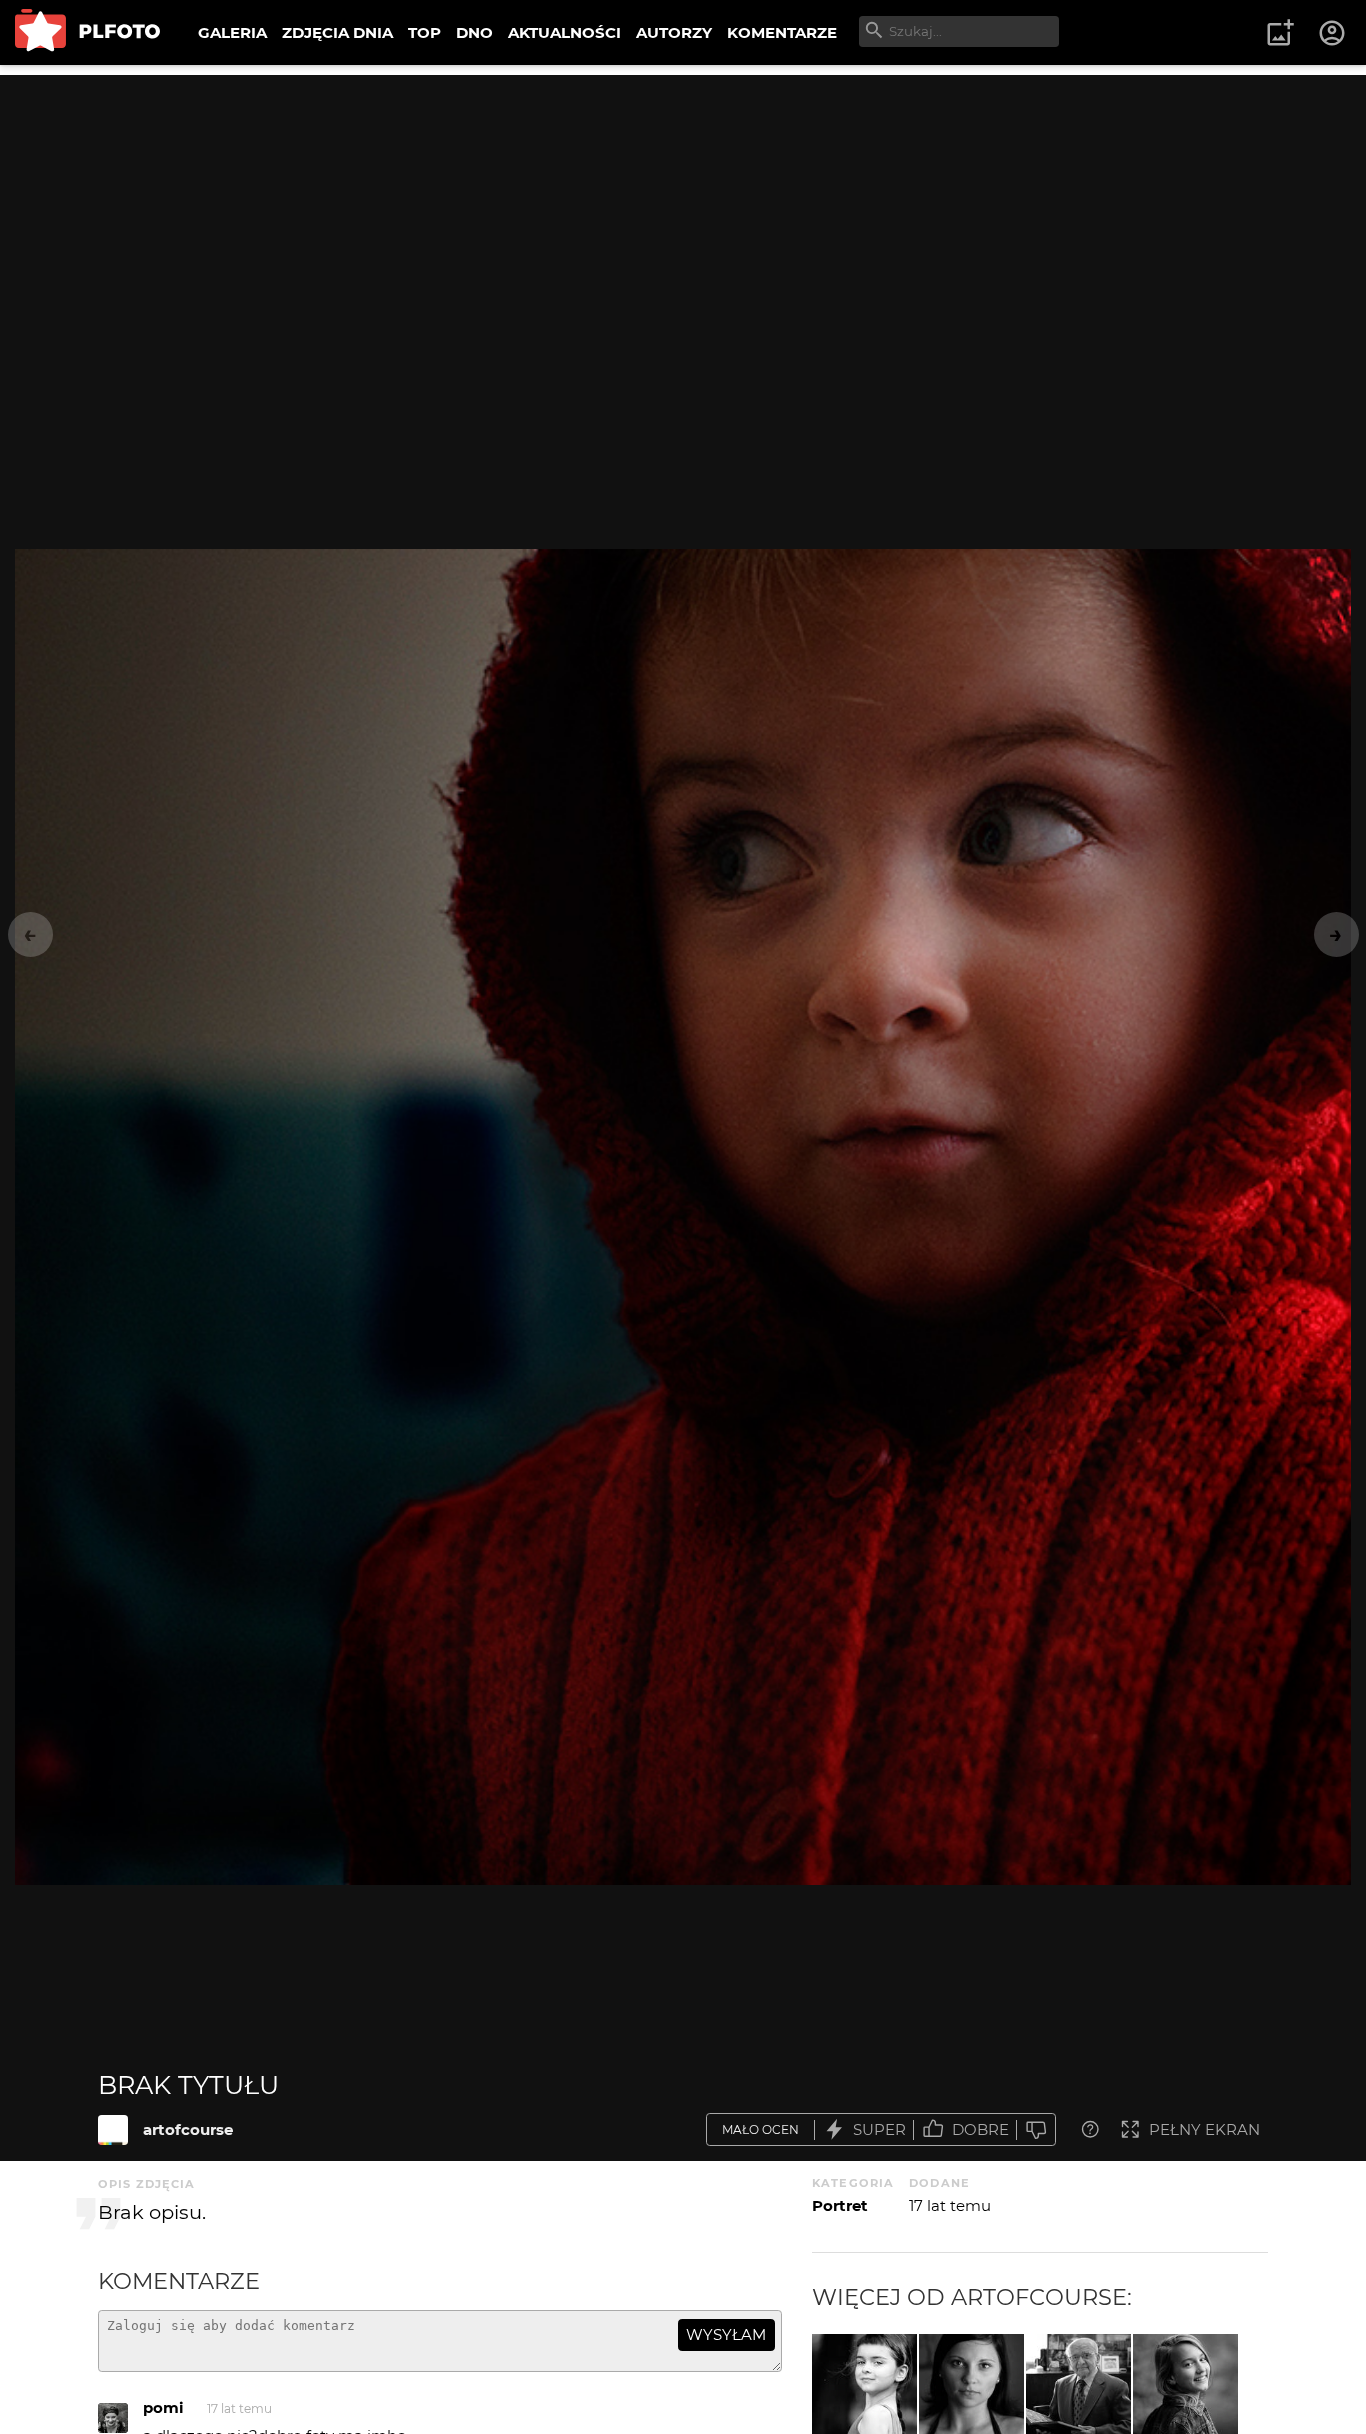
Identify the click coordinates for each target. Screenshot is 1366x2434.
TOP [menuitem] (424, 32)
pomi (163, 2407)
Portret (840, 2205)
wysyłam (726, 2334)
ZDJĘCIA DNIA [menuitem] (337, 32)
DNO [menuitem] (474, 32)
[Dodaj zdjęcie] (1280, 33)
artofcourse (188, 2129)
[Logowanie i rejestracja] (1333, 33)
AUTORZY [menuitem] (674, 32)
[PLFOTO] (87, 32)
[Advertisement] (683, 215)
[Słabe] (1036, 2129)
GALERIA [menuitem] (232, 32)
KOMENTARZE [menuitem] (782, 32)
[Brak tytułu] (113, 2130)
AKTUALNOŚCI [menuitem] (564, 32)
